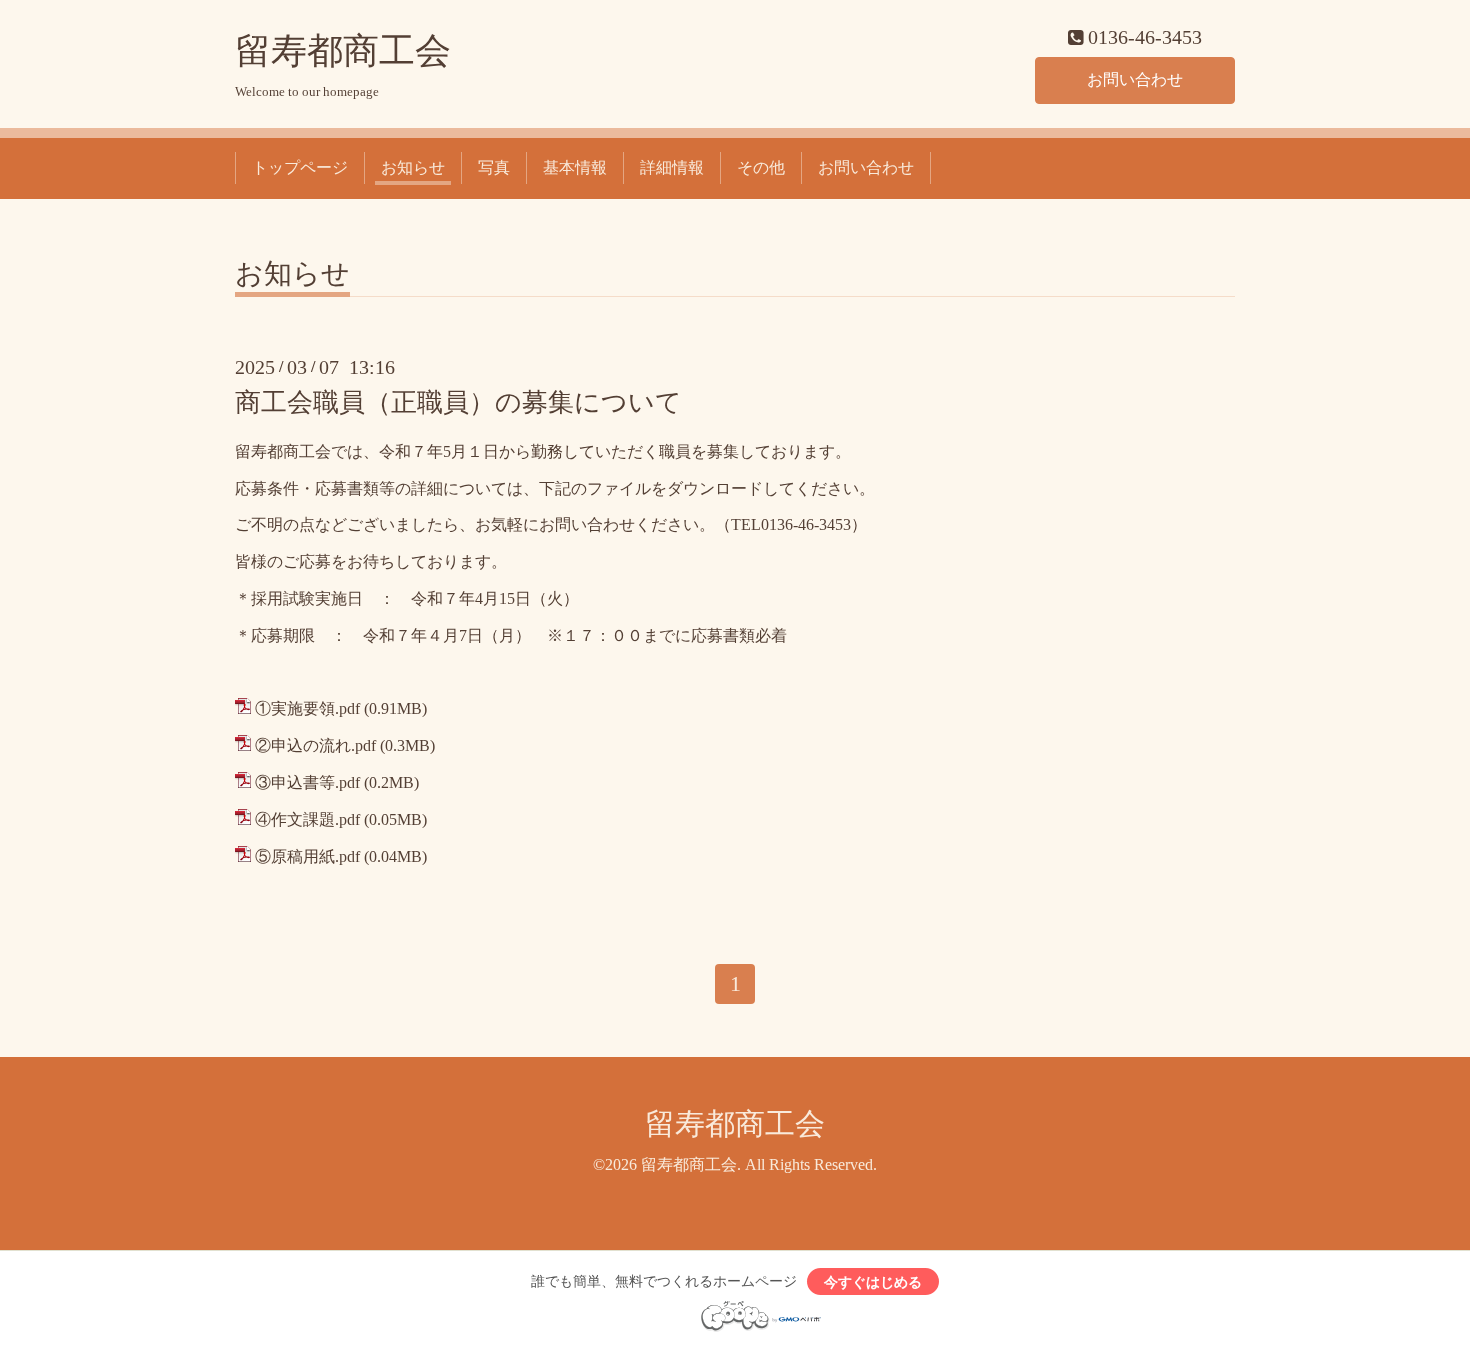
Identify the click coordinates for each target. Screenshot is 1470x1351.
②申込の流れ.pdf (315, 745)
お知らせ (413, 167)
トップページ (300, 167)
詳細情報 (672, 167)
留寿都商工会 (343, 51)
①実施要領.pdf (307, 708)
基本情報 (575, 167)
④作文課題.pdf (307, 819)
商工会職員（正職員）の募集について (458, 402)
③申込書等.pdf (307, 782)
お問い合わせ (1135, 79)
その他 (761, 167)
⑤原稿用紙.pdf (307, 856)
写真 (494, 167)
